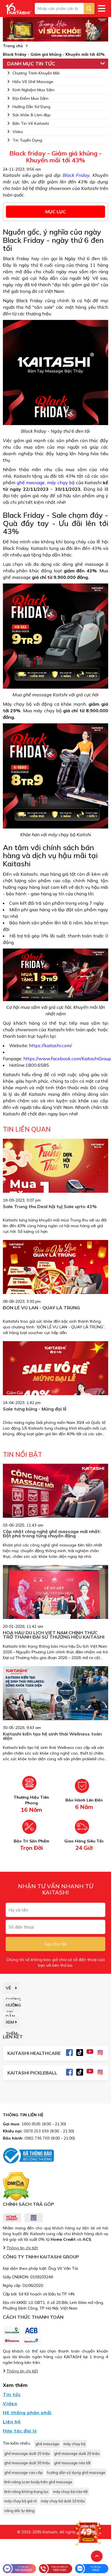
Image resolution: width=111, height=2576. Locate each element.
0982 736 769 (37, 2138)
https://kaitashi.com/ (51, 1045)
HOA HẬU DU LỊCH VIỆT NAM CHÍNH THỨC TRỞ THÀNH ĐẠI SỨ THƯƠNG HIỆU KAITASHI (54, 1635)
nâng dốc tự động (19, 2511)
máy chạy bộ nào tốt (70, 2492)
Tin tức (12, 2394)
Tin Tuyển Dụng (27, 140)
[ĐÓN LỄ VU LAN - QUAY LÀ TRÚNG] (55, 1275)
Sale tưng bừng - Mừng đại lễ (35, 1409)
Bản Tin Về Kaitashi (31, 123)
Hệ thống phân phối (27, 2413)
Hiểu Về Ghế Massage (33, 82)
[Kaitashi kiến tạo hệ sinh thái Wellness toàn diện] (55, 1701)
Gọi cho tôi (55, 1944)
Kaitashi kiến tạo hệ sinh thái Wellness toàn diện (52, 1736)
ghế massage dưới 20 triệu (77, 2453)
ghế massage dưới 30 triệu (27, 2463)
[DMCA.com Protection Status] (16, 2186)
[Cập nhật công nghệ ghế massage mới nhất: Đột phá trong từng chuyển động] (55, 1496)
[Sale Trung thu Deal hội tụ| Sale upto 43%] (55, 1191)
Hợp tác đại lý (20, 2431)
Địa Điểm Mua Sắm (30, 98)
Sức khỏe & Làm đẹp (32, 115)
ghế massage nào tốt (72, 2463)
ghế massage (31, 483)
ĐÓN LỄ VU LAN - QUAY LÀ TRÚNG (41, 1308)
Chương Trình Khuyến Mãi (36, 73)
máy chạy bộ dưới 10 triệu (63, 2501)
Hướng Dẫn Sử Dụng (31, 107)
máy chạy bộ (61, 483)
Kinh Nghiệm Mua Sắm (34, 90)
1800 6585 (31, 2124)
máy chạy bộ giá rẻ (20, 2501)
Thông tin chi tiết (22, 2248)
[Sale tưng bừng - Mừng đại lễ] (55, 1394)
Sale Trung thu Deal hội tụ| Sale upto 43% (50, 1206)
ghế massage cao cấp (23, 2473)
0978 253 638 (36, 2131)
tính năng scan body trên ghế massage (38, 2482)
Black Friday (76, 175)
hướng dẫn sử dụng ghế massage (76, 2473)
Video (18, 132)
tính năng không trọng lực (26, 2492)
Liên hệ (12, 2422)
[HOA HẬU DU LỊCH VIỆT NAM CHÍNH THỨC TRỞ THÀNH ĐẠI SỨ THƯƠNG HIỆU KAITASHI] (55, 1600)
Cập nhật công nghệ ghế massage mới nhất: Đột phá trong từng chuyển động (52, 1534)
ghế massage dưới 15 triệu (27, 2453)
